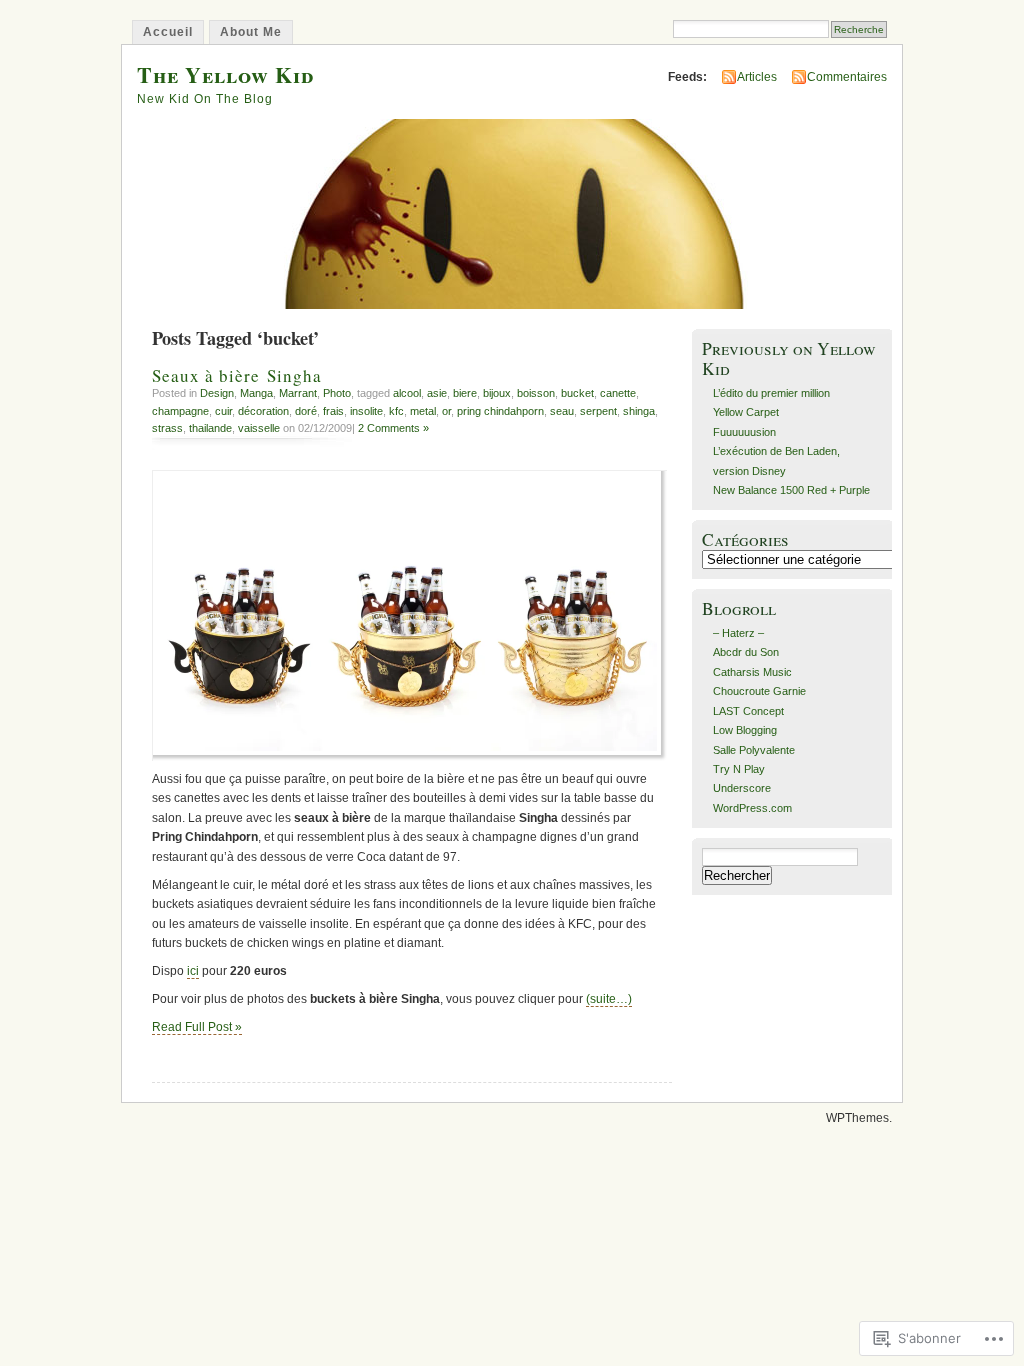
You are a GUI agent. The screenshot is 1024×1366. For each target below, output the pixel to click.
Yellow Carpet (746, 412)
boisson (536, 393)
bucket (577, 393)
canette (618, 393)
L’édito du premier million (771, 393)
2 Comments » (393, 428)
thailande (210, 428)
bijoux (497, 393)
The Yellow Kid (225, 74)
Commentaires (847, 77)
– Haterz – (738, 633)
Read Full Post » (197, 1027)
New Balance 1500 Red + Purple (791, 490)
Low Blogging (745, 730)
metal (423, 411)
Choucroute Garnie (759, 691)
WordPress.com (752, 808)
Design (217, 393)
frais (333, 411)
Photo (337, 393)
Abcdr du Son (746, 652)
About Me (251, 32)
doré (306, 411)
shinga (639, 411)
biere (465, 393)
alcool (407, 393)
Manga (256, 393)
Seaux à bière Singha (237, 375)
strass (167, 428)
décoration (263, 411)
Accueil (168, 32)
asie (437, 393)
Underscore (742, 788)
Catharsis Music (752, 672)
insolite (366, 411)
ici (193, 971)
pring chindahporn (500, 411)
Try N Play (739, 769)
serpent (598, 411)
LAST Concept (748, 711)
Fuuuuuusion (744, 432)
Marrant (298, 393)
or (446, 411)
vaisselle (259, 428)
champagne (180, 411)
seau (562, 411)
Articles (757, 77)
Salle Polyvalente (754, 750)
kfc (396, 411)
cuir (223, 411)
